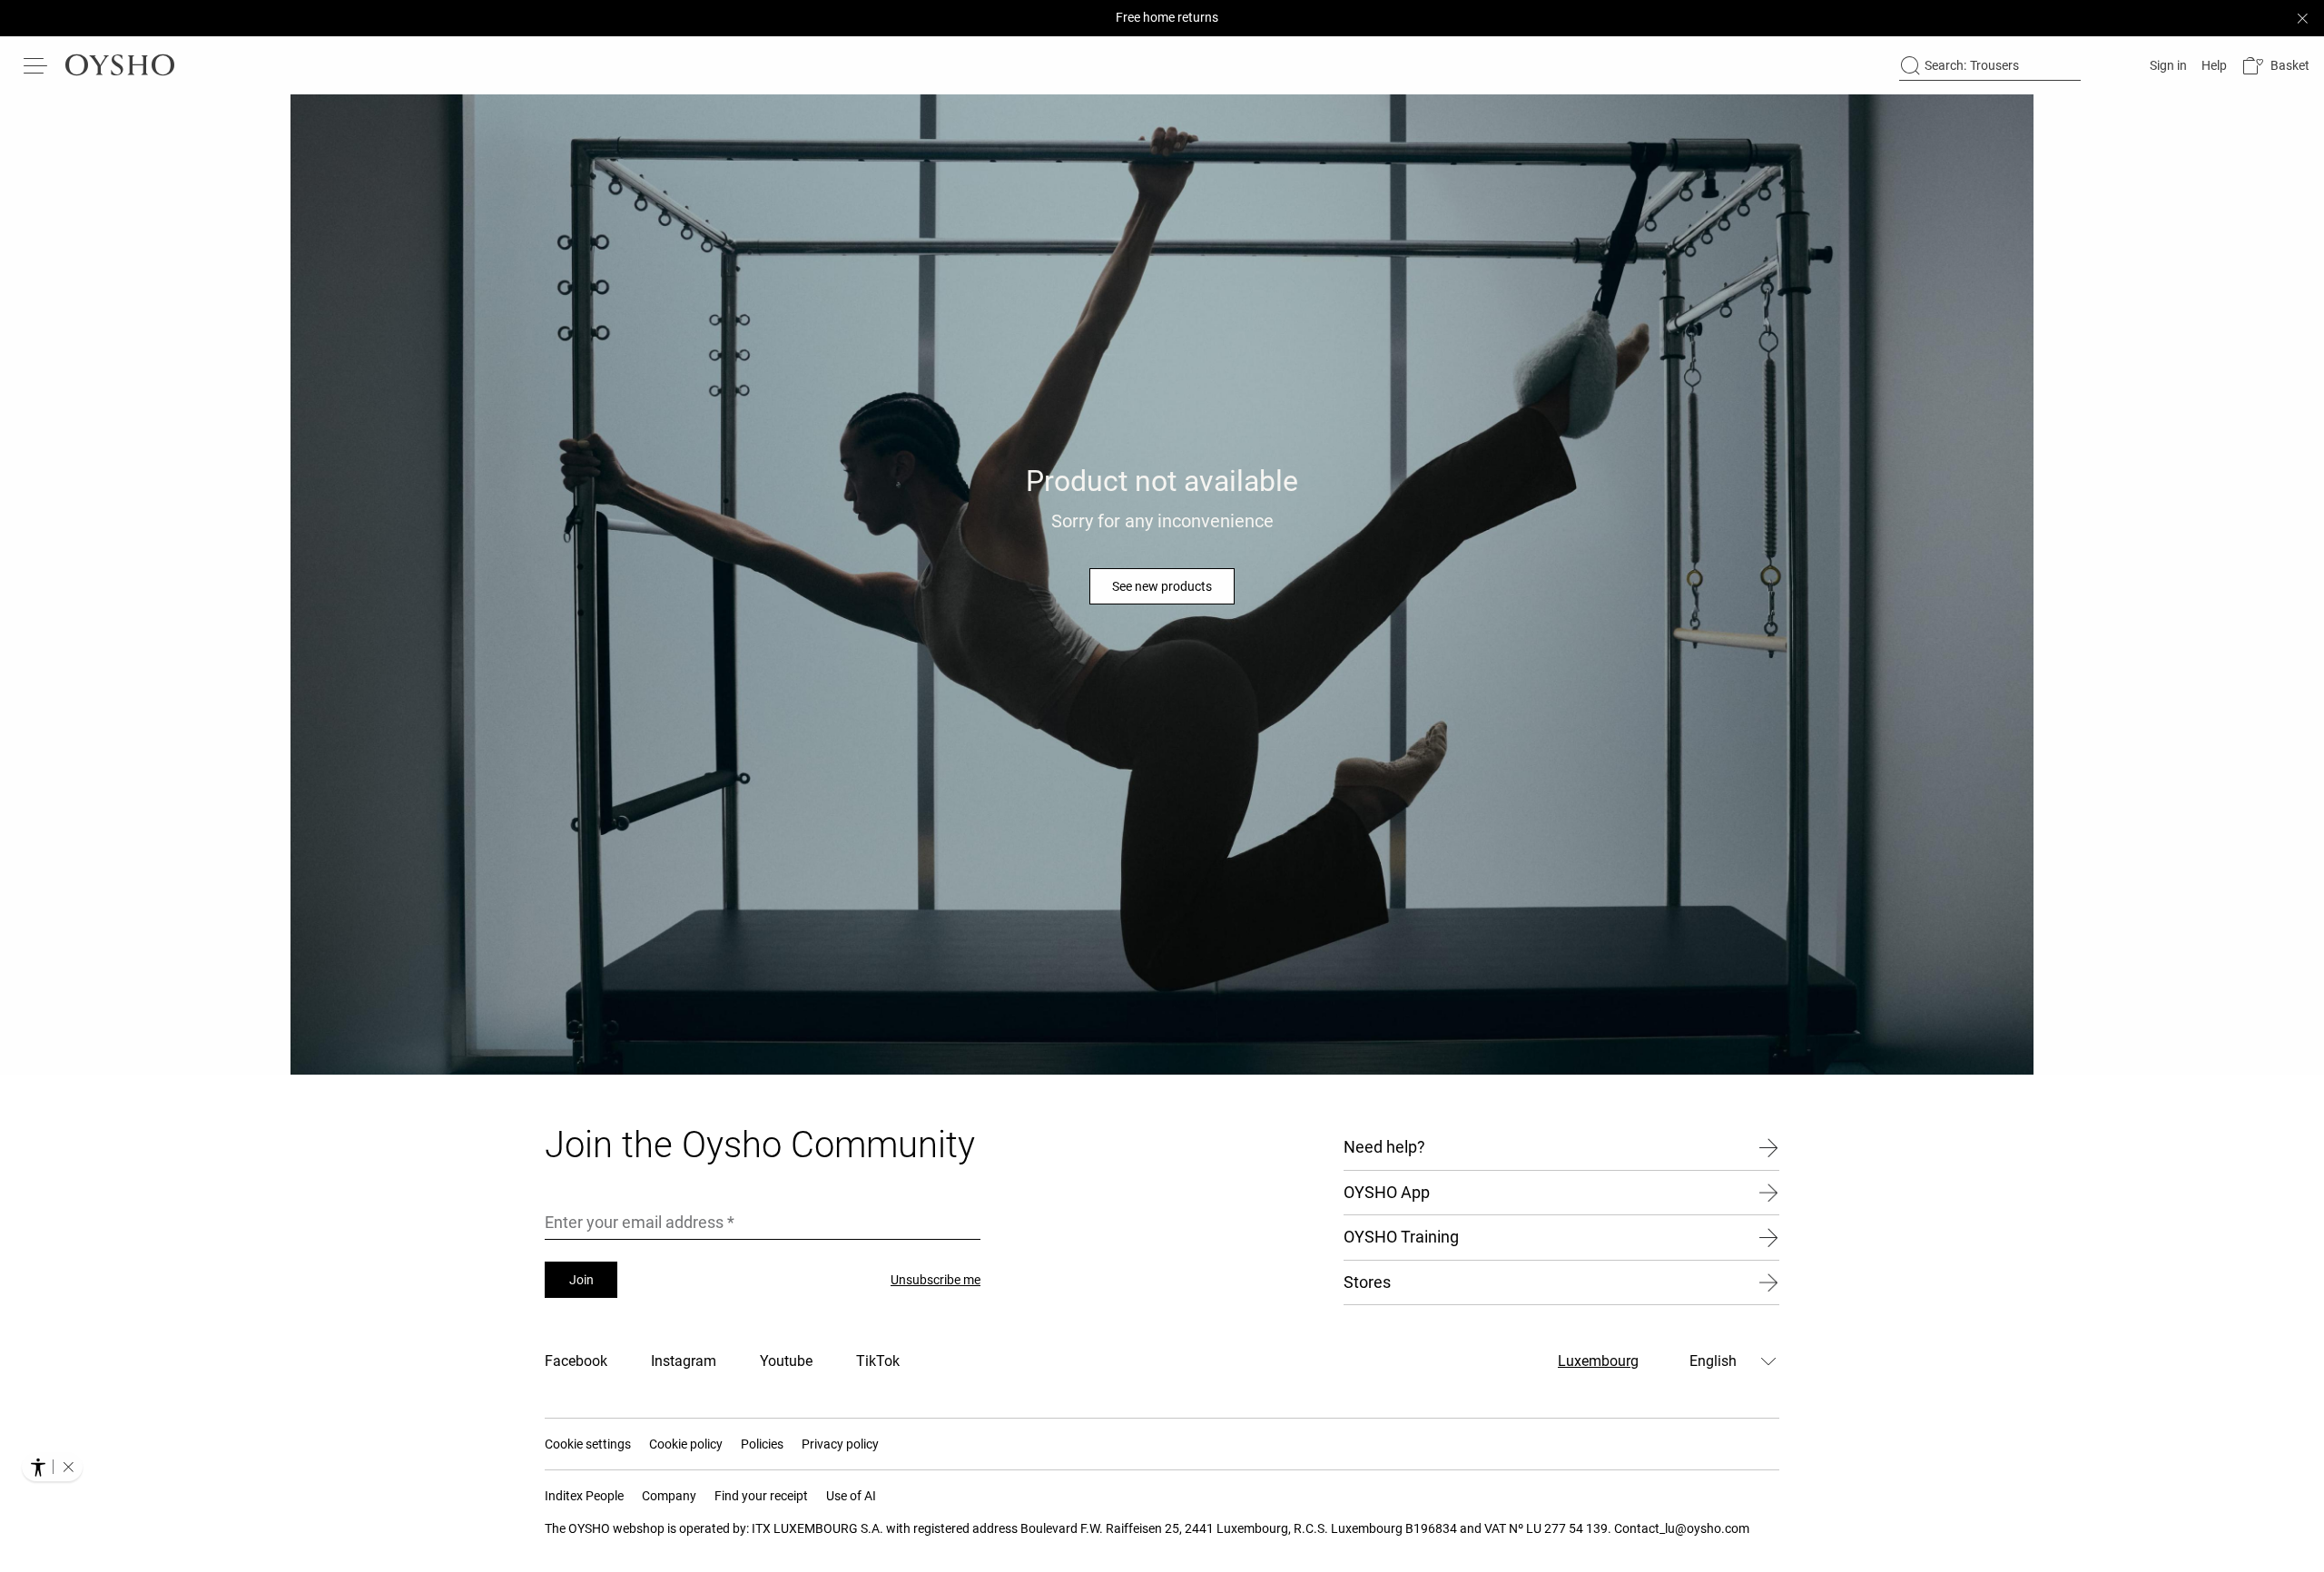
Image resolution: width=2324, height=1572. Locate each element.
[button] (2275, 66)
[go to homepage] (120, 65)
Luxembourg (1598, 1361)
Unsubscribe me (936, 1280)
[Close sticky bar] (2302, 18)
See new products (1162, 586)
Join (581, 1280)
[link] (2166, 65)
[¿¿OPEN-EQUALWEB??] (52, 1467)
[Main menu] (36, 65)
